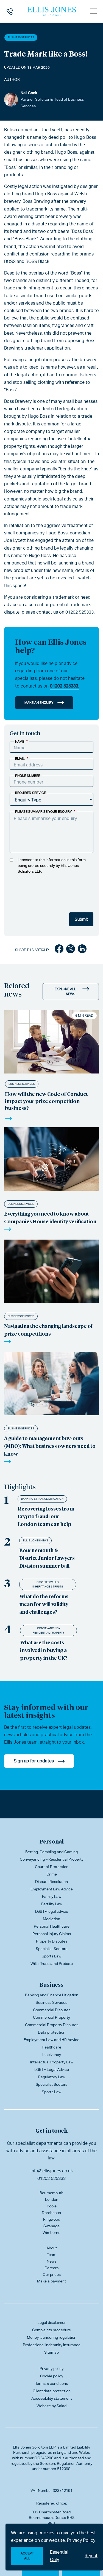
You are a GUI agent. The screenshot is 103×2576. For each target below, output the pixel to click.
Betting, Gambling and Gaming (51, 1852)
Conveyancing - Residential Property (48, 1630)
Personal (52, 1841)
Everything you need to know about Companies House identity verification (50, 1217)
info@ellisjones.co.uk (52, 2171)
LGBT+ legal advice (52, 1911)
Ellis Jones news (35, 1540)
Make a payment (51, 2281)
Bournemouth (51, 2193)
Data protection (52, 2032)
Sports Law (51, 1956)
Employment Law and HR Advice (51, 2040)
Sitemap (51, 2352)
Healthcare (51, 2047)
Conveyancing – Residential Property (52, 1859)
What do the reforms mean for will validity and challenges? (44, 1604)
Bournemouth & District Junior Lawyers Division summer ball (47, 1558)
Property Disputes (52, 1941)
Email (22, 759)
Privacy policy (51, 2369)
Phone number (28, 776)
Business (51, 1984)
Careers (51, 2268)
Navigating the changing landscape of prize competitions (48, 1330)
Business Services (21, 37)
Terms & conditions (51, 2383)
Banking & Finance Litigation (42, 1499)
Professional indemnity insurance (52, 2345)
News (51, 2261)
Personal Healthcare (52, 1926)
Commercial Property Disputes (52, 2025)
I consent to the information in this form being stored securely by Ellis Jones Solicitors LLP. (52, 865)
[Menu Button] (93, 11)
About (52, 2248)
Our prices (52, 2274)
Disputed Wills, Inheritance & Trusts (48, 1584)
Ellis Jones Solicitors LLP (34, 2447)
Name (21, 742)
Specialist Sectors (51, 1949)
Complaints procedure (51, 2330)
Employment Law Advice (52, 1889)
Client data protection (52, 2391)
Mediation (51, 1919)
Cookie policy (52, 2376)
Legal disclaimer (51, 2322)
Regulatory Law (52, 2077)
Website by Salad (51, 2406)
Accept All (27, 2556)
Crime (52, 1874)
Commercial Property (51, 2017)
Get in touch (51, 2130)
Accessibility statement (52, 2398)
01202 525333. (64, 686)
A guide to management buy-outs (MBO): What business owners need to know (50, 1446)
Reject (91, 2556)
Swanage (51, 2226)
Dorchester (52, 2213)
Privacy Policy (81, 2540)
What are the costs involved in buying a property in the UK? (44, 1650)
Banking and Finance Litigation (52, 1995)
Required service (30, 793)
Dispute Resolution (51, 1882)
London (52, 2199)
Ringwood (52, 2219)
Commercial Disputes (52, 2010)
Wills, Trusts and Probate (52, 1964)
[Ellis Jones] (52, 11)
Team (52, 2255)
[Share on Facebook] (59, 950)
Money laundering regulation (52, 2337)
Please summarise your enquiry (45, 812)
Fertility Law (52, 1904)
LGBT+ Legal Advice (52, 2069)
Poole (52, 2206)
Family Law (52, 1896)
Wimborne (51, 2233)
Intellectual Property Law (52, 2062)
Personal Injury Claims (52, 1934)
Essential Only (59, 2556)
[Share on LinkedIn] (82, 950)
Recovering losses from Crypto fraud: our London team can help (46, 1516)
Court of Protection (52, 1867)
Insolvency (52, 2055)
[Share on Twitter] (71, 950)
